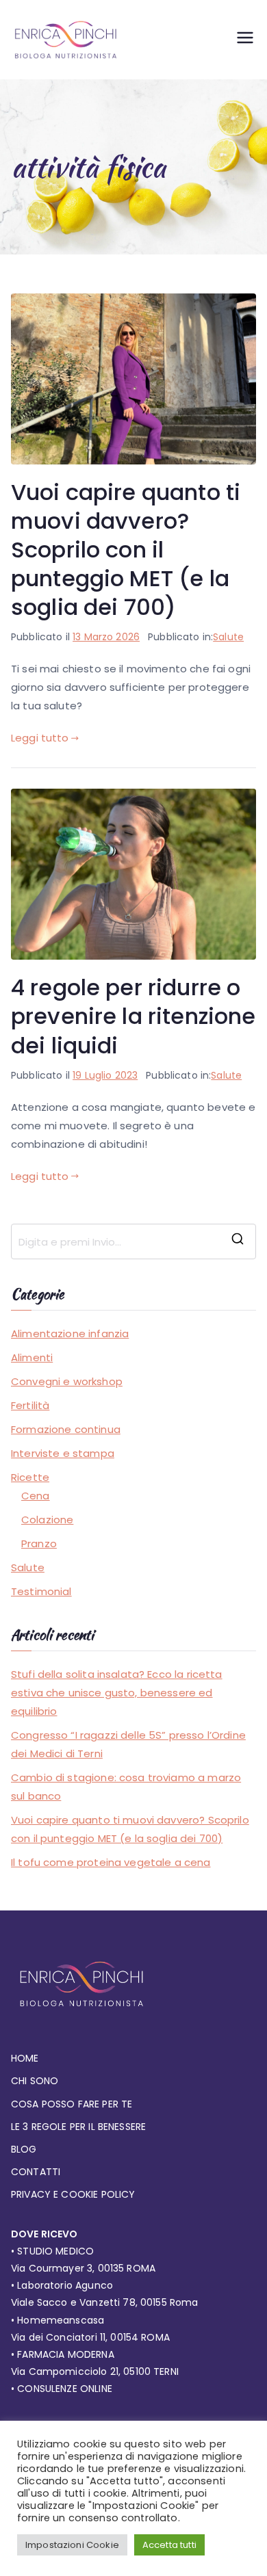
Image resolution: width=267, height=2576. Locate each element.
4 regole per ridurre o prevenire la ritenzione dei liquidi (133, 1016)
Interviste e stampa (63, 1453)
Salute (228, 637)
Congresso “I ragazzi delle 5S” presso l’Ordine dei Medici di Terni (128, 1744)
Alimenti (32, 1357)
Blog (24, 2149)
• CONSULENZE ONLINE (62, 2389)
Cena (36, 1496)
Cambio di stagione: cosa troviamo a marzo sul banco (126, 1787)
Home (25, 2058)
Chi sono (35, 2081)
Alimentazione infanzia (70, 1333)
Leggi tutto (40, 738)
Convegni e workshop (67, 1381)
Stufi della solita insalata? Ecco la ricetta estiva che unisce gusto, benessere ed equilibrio (117, 1693)
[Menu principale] (245, 40)
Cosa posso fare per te (72, 2104)
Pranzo (39, 1543)
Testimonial (41, 1591)
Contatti (36, 2172)
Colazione (47, 1520)
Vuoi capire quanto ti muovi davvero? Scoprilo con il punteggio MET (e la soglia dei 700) (126, 550)
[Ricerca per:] (133, 1241)
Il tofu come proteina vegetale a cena (111, 1862)
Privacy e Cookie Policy (73, 2194)
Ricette (30, 1477)
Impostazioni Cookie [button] (72, 2545)
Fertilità (30, 1405)
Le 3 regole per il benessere (78, 2127)
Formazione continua (66, 1429)
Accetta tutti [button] (169, 2545)
